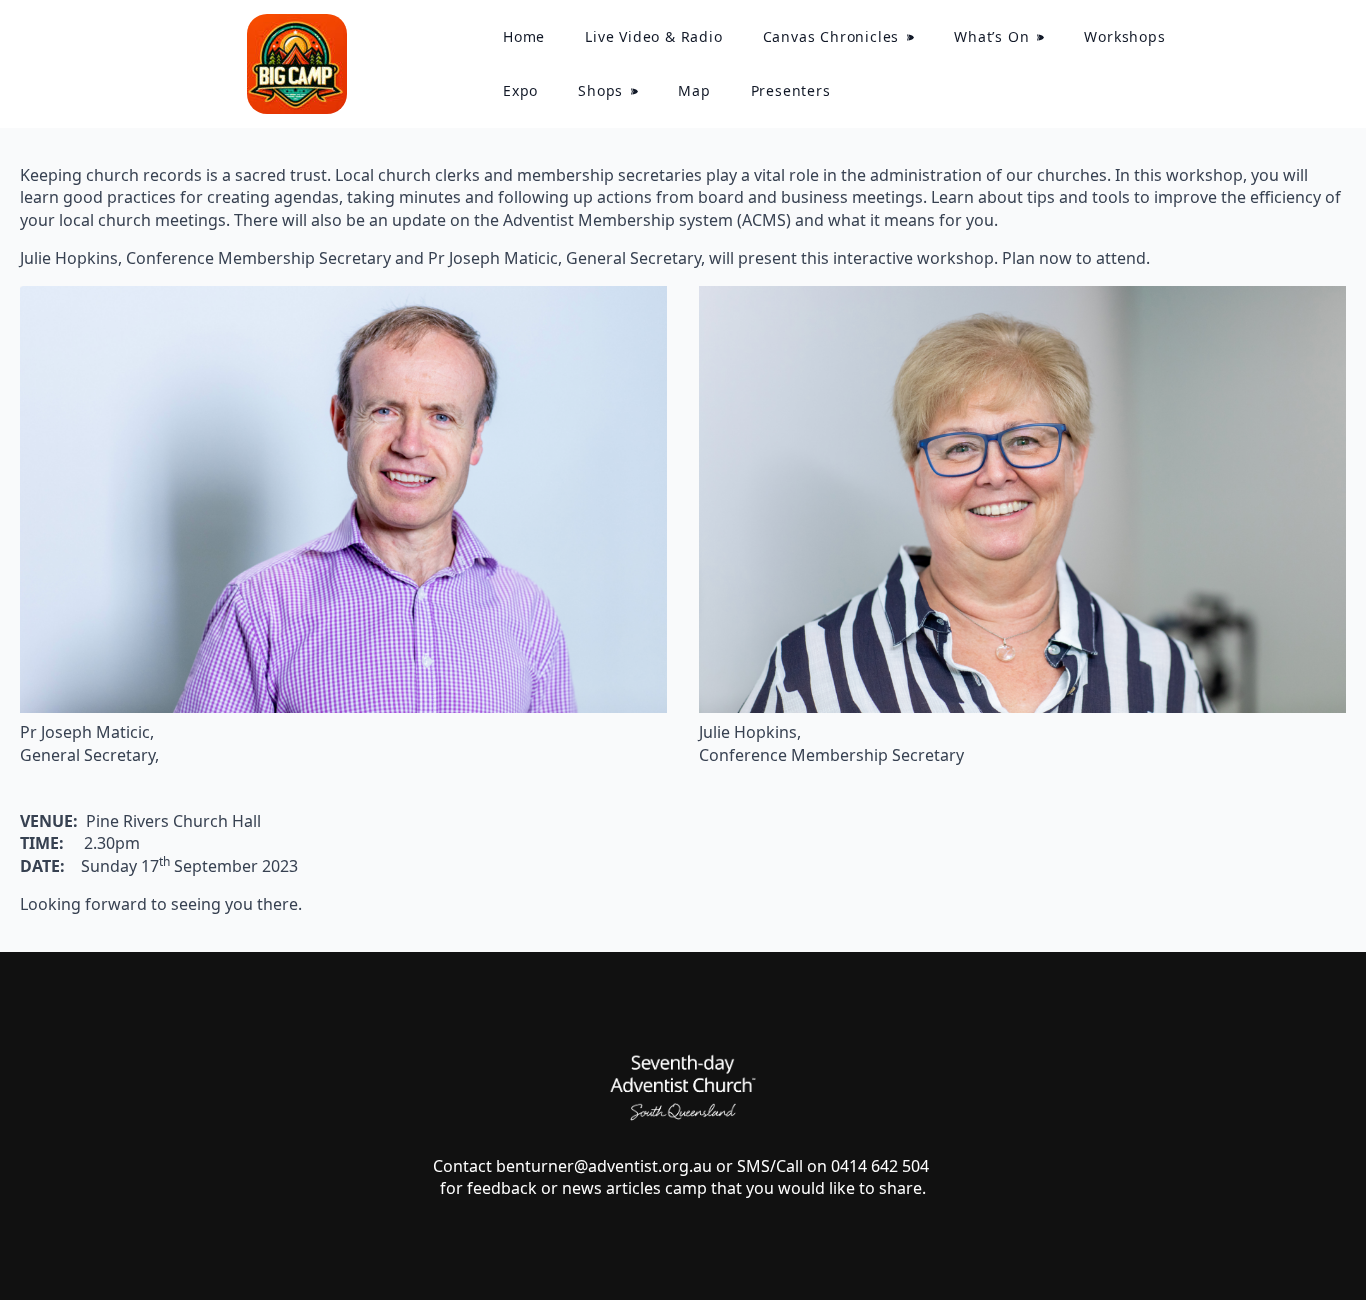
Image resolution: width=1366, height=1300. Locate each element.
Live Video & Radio (653, 36)
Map (694, 90)
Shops (600, 90)
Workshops (1124, 36)
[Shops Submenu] (640, 91)
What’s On (991, 36)
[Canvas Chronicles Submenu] (916, 37)
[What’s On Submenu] (1046, 37)
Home (524, 36)
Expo (520, 90)
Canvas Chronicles (831, 36)
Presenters (791, 90)
